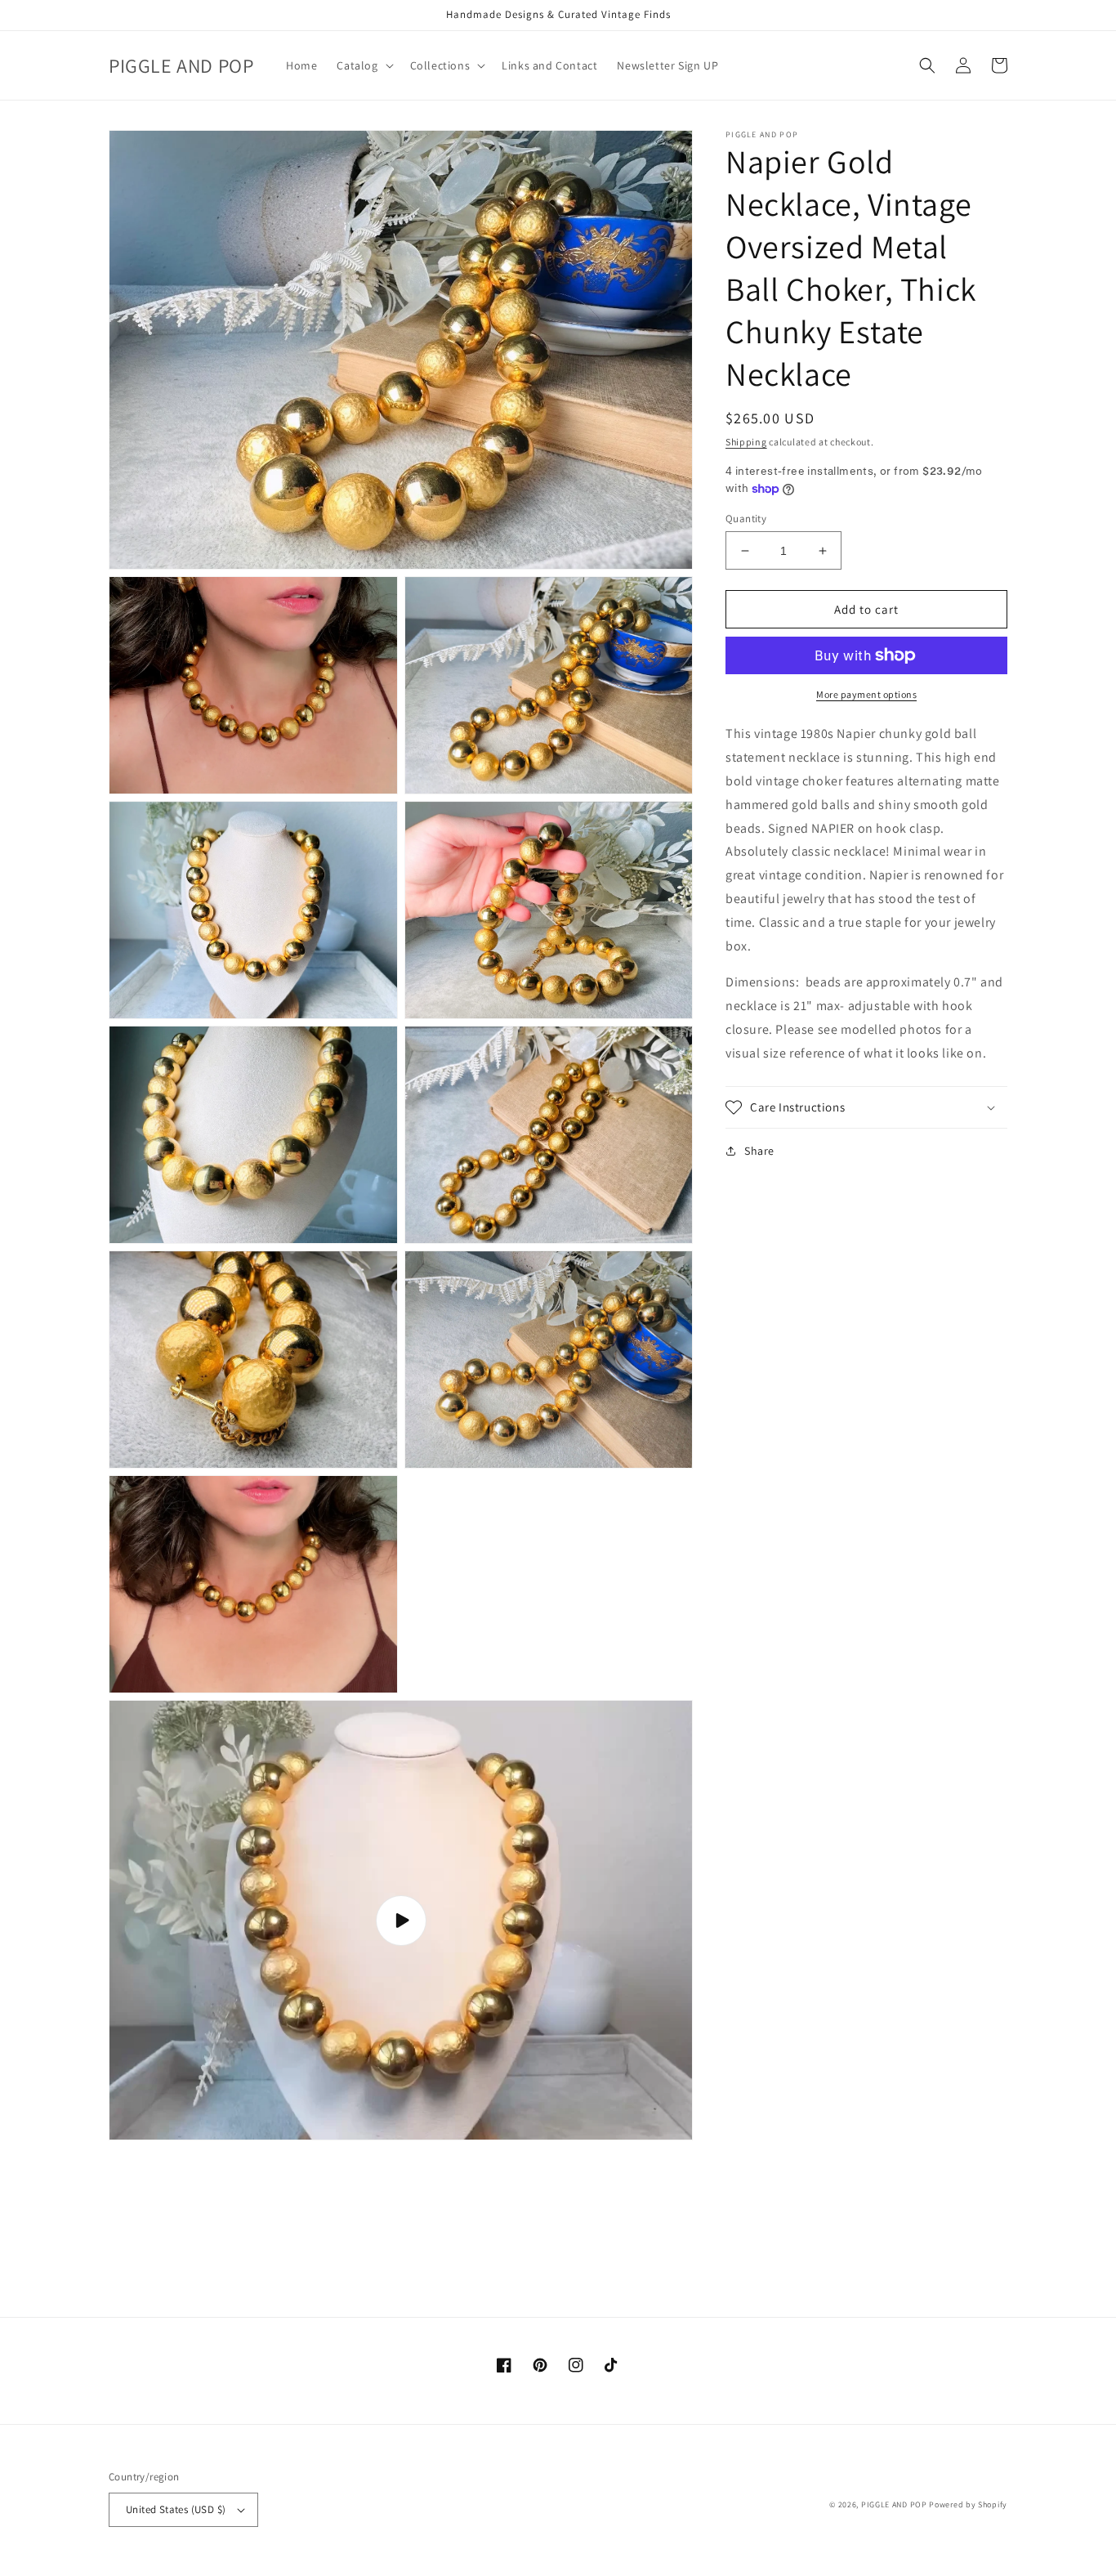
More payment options (866, 694)
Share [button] (759, 1151)
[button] (363, 65)
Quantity (746, 519)
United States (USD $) (176, 2509)
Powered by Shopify (968, 2504)
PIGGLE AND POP (894, 2504)
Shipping (746, 442)
